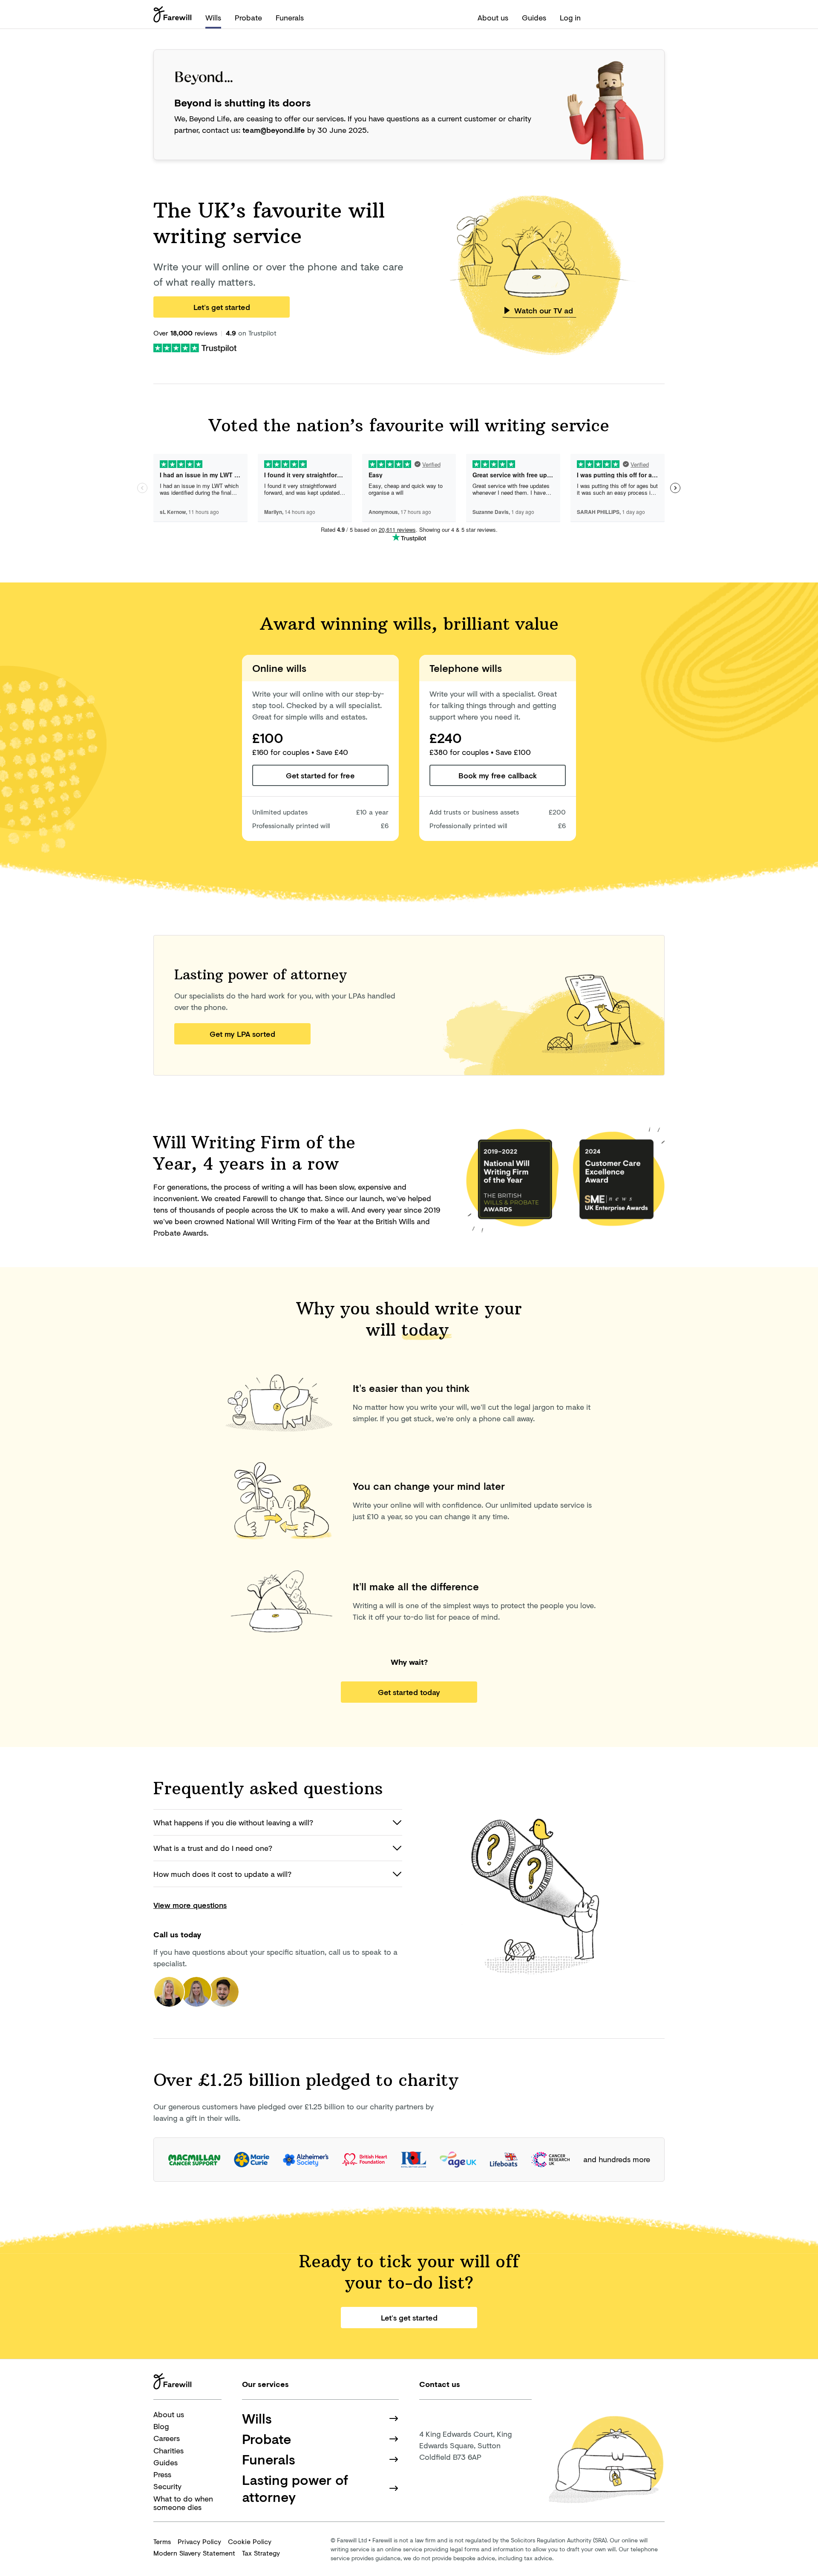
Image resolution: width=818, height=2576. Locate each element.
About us (493, 17)
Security (167, 2486)
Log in (570, 17)
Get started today (409, 1692)
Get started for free (320, 775)
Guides (534, 17)
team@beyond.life (274, 130)
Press (162, 2474)
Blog (161, 2426)
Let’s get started (222, 307)
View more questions (190, 1905)
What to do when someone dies (183, 2503)
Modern (194, 2553)
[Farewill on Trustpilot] (195, 347)
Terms (162, 2541)
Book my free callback (498, 775)
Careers (167, 2438)
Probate (248, 17)
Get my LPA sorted (242, 1034)
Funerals (290, 17)
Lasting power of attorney (295, 2488)
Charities (168, 2450)
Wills (213, 17)
